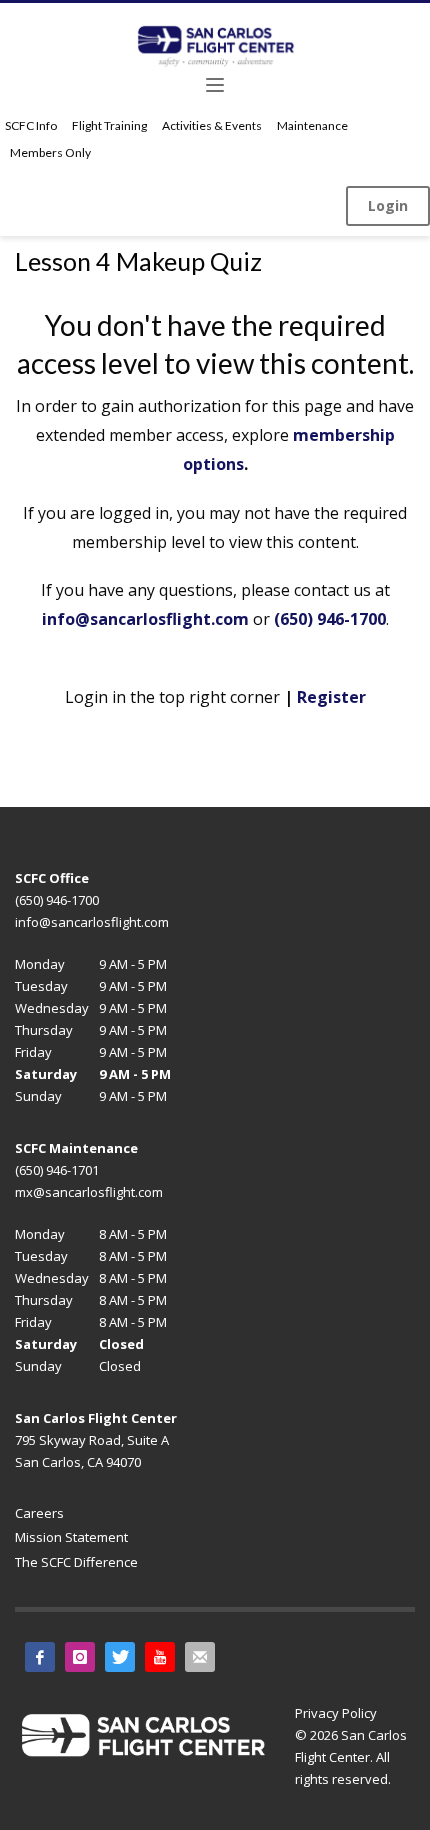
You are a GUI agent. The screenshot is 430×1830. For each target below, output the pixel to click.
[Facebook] (40, 1657)
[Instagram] (80, 1657)
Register (331, 697)
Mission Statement (71, 1537)
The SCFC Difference (76, 1562)
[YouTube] (160, 1657)
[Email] (200, 1657)
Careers (39, 1513)
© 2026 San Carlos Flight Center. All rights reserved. (351, 1757)
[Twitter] (120, 1657)
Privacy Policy (336, 1713)
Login (388, 205)
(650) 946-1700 (330, 619)
